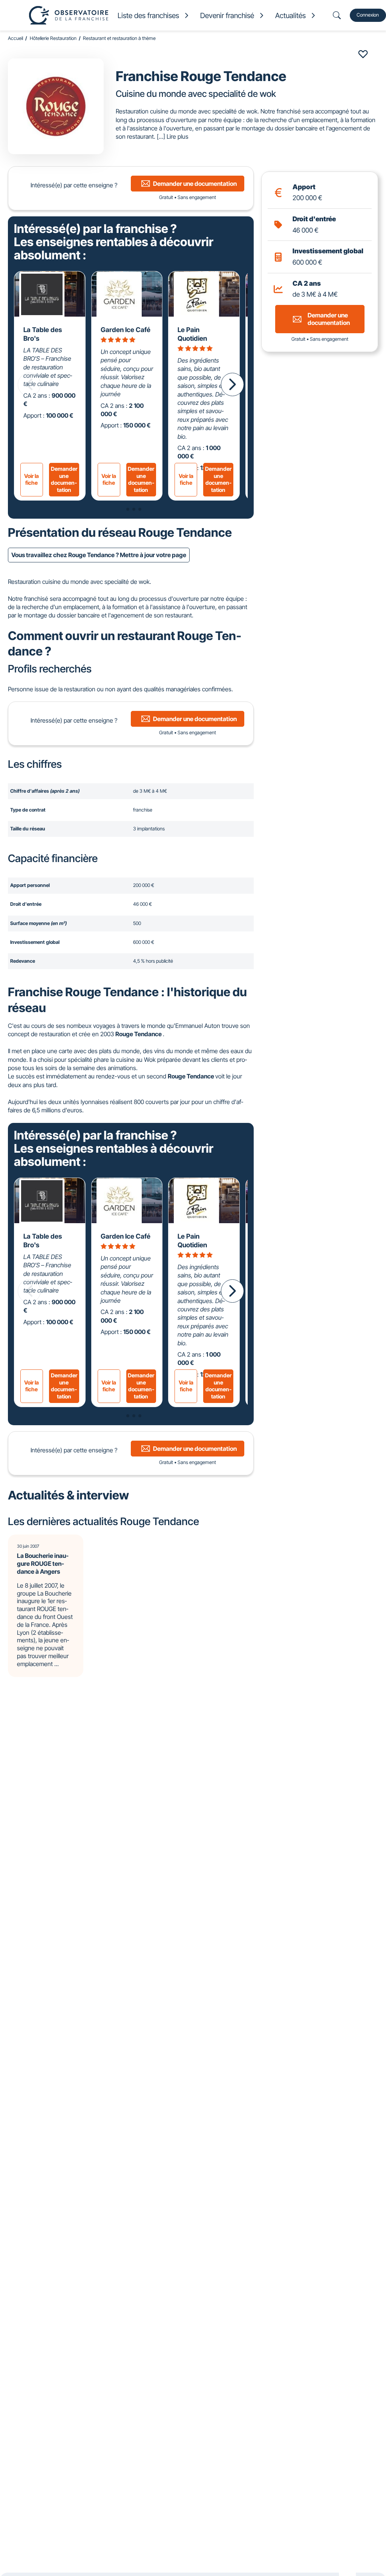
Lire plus (178, 136)
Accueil (15, 38)
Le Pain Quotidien (192, 334)
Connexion (368, 15)
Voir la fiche (31, 479)
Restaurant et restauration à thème (119, 38)
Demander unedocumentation (64, 479)
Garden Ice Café (126, 330)
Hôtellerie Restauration (53, 38)
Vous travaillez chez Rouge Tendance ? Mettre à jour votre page (99, 555)
